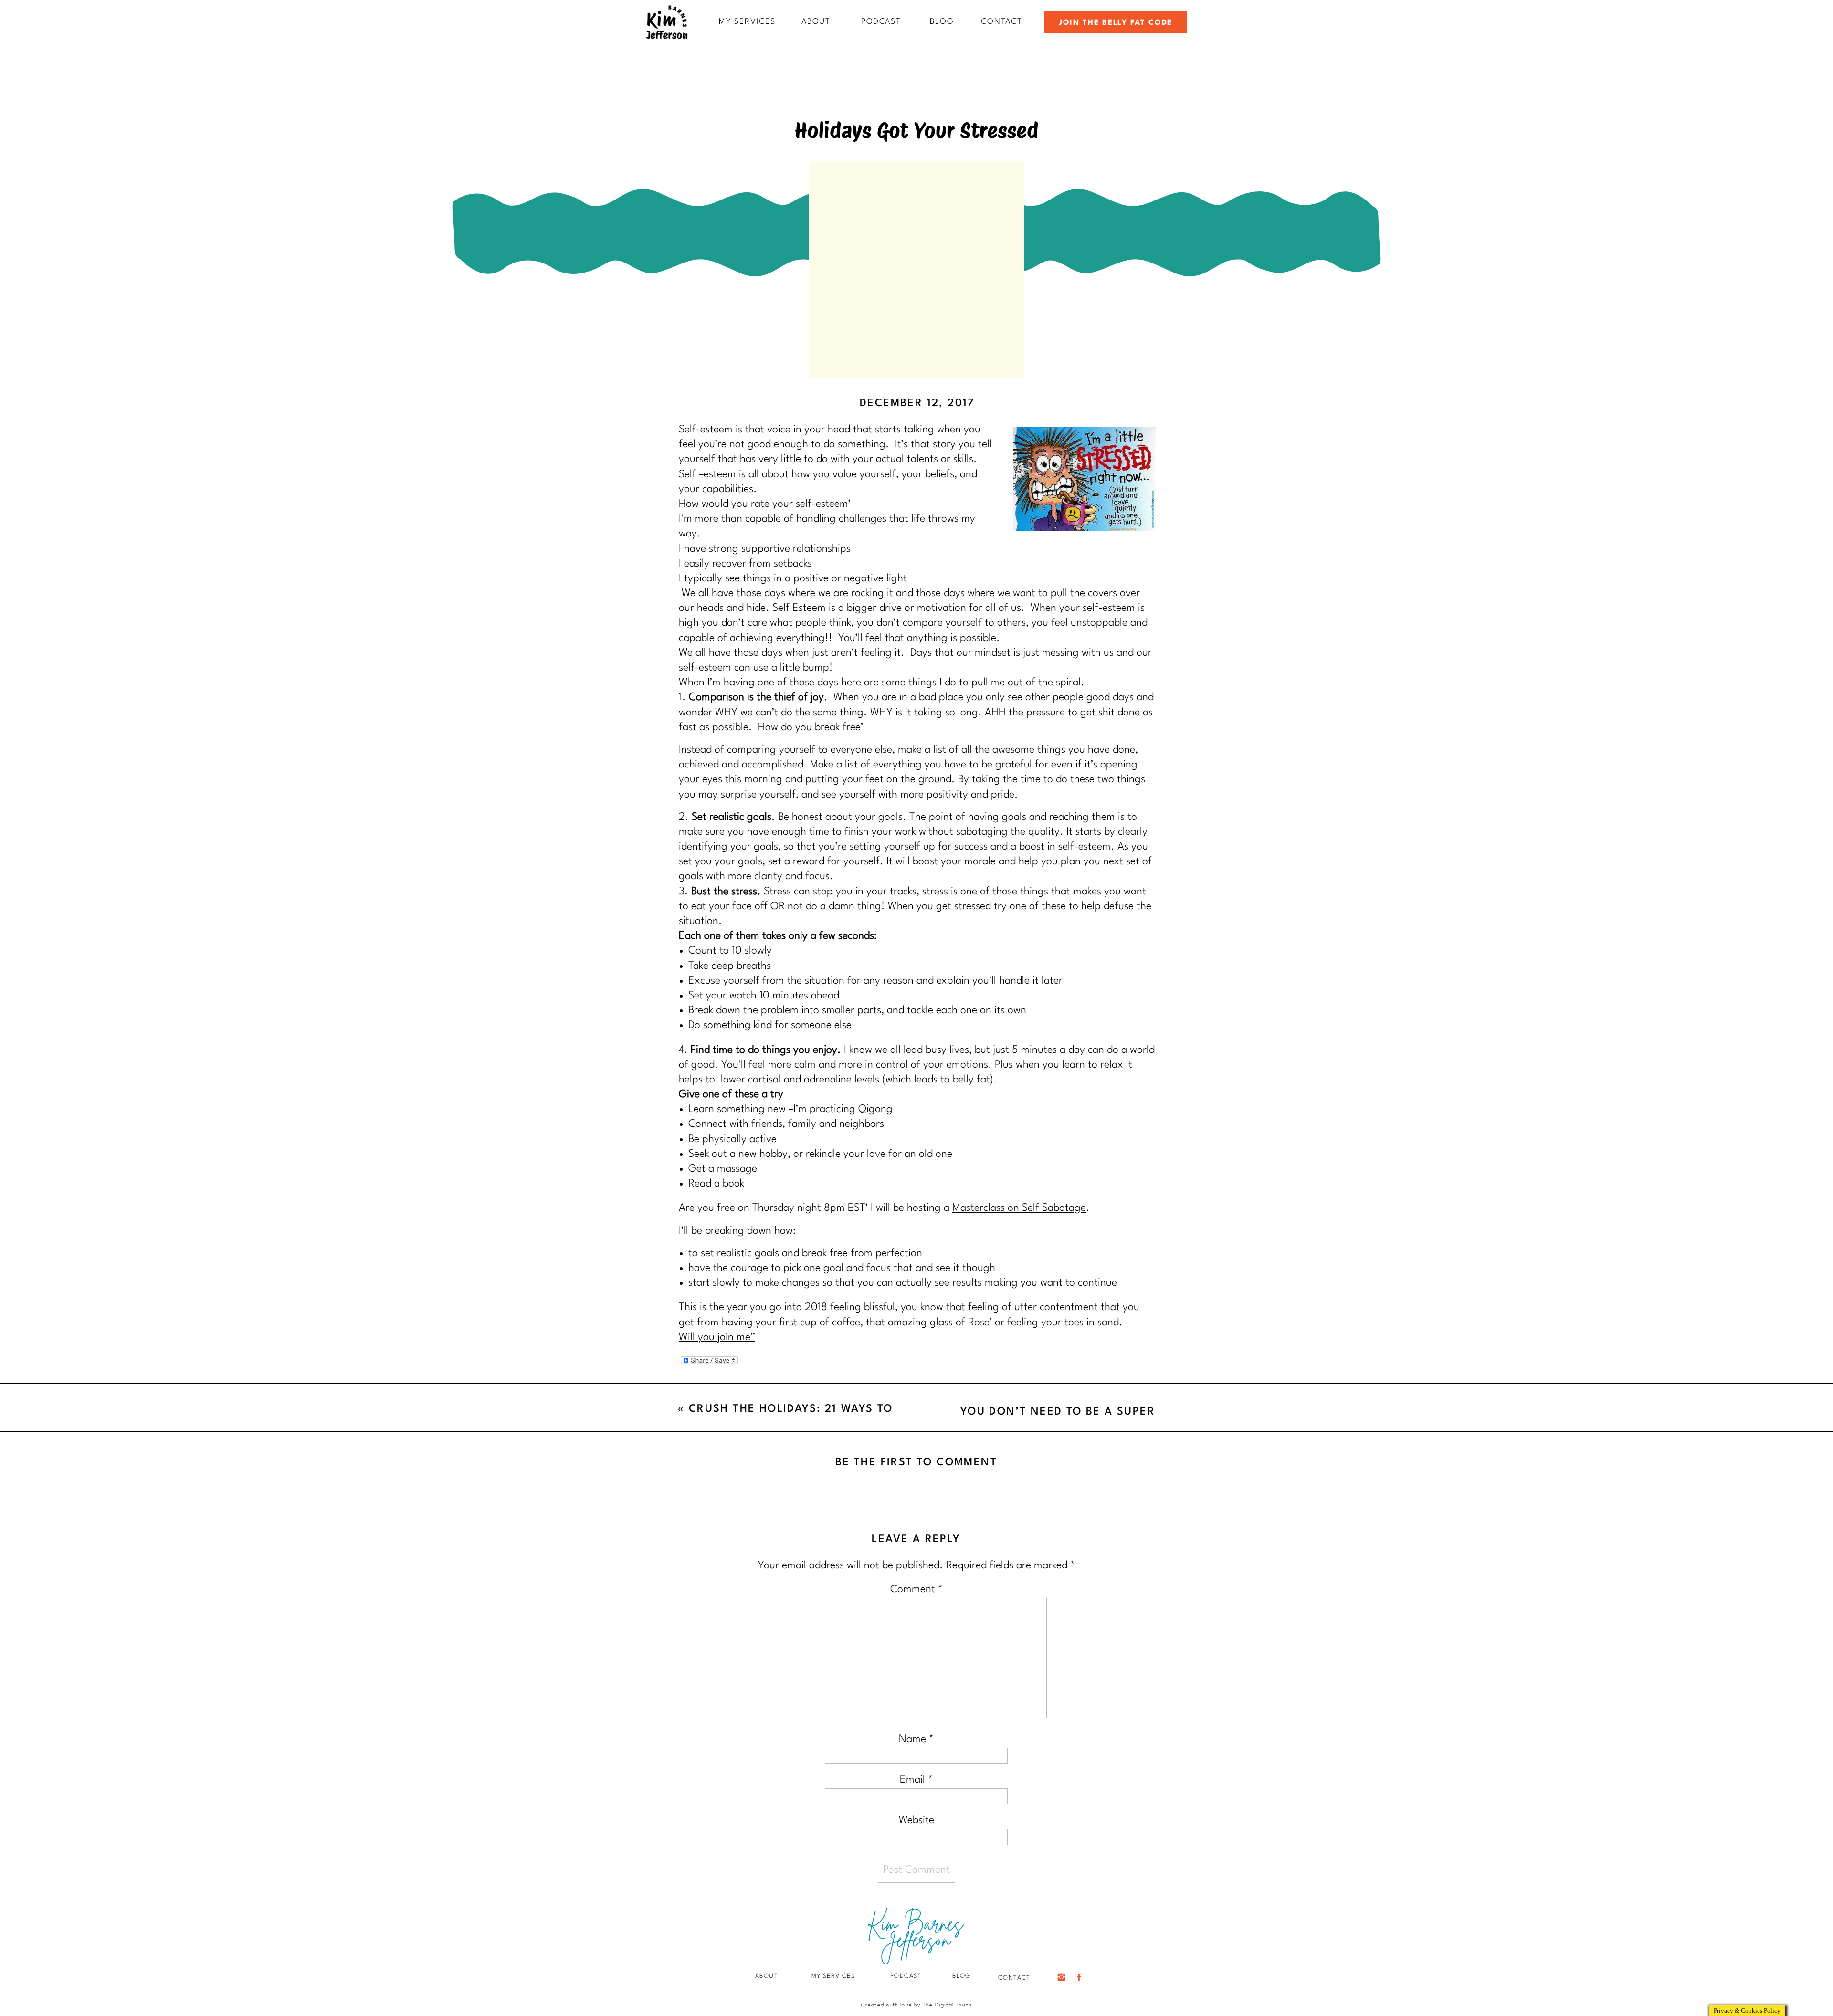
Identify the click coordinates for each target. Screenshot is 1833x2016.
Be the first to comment (916, 1462)
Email (916, 1780)
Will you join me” (717, 1337)
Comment (916, 1589)
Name (916, 1739)
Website (916, 1820)
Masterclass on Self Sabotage (1019, 1208)
